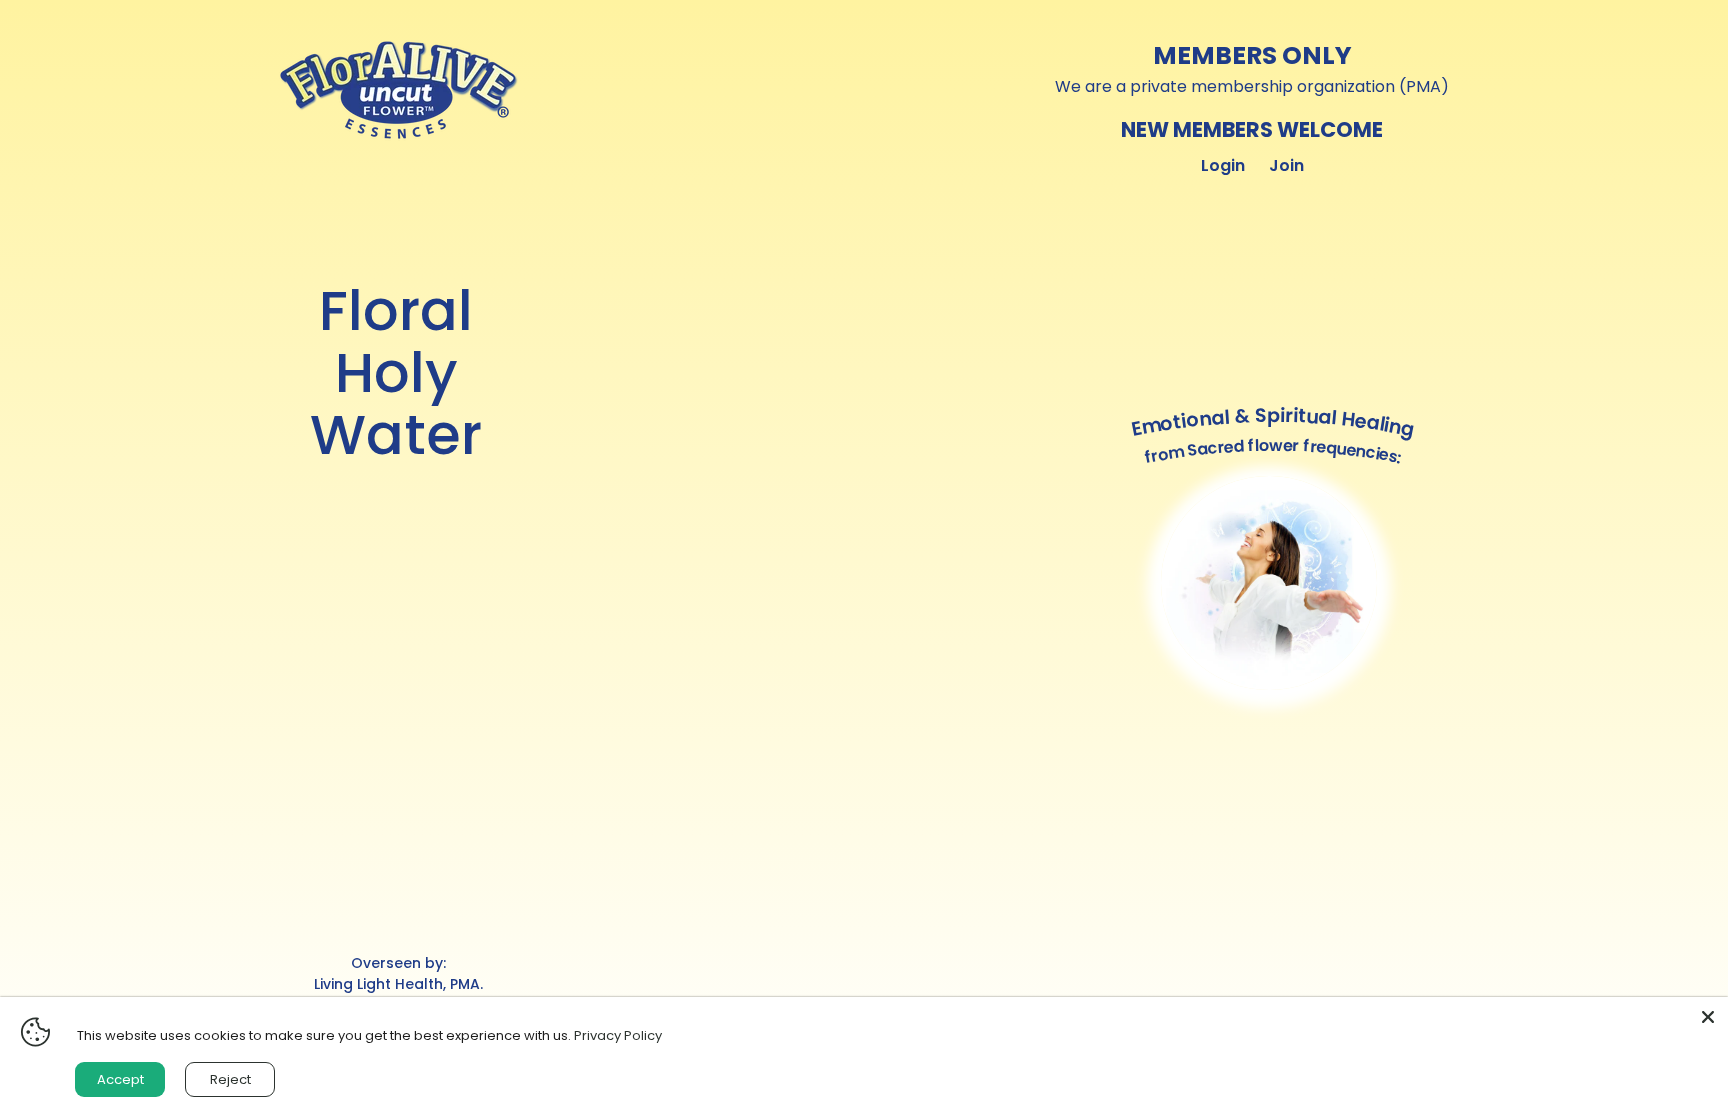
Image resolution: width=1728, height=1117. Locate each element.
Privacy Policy (618, 1035)
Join (1286, 165)
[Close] (1708, 1017)
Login (1223, 165)
